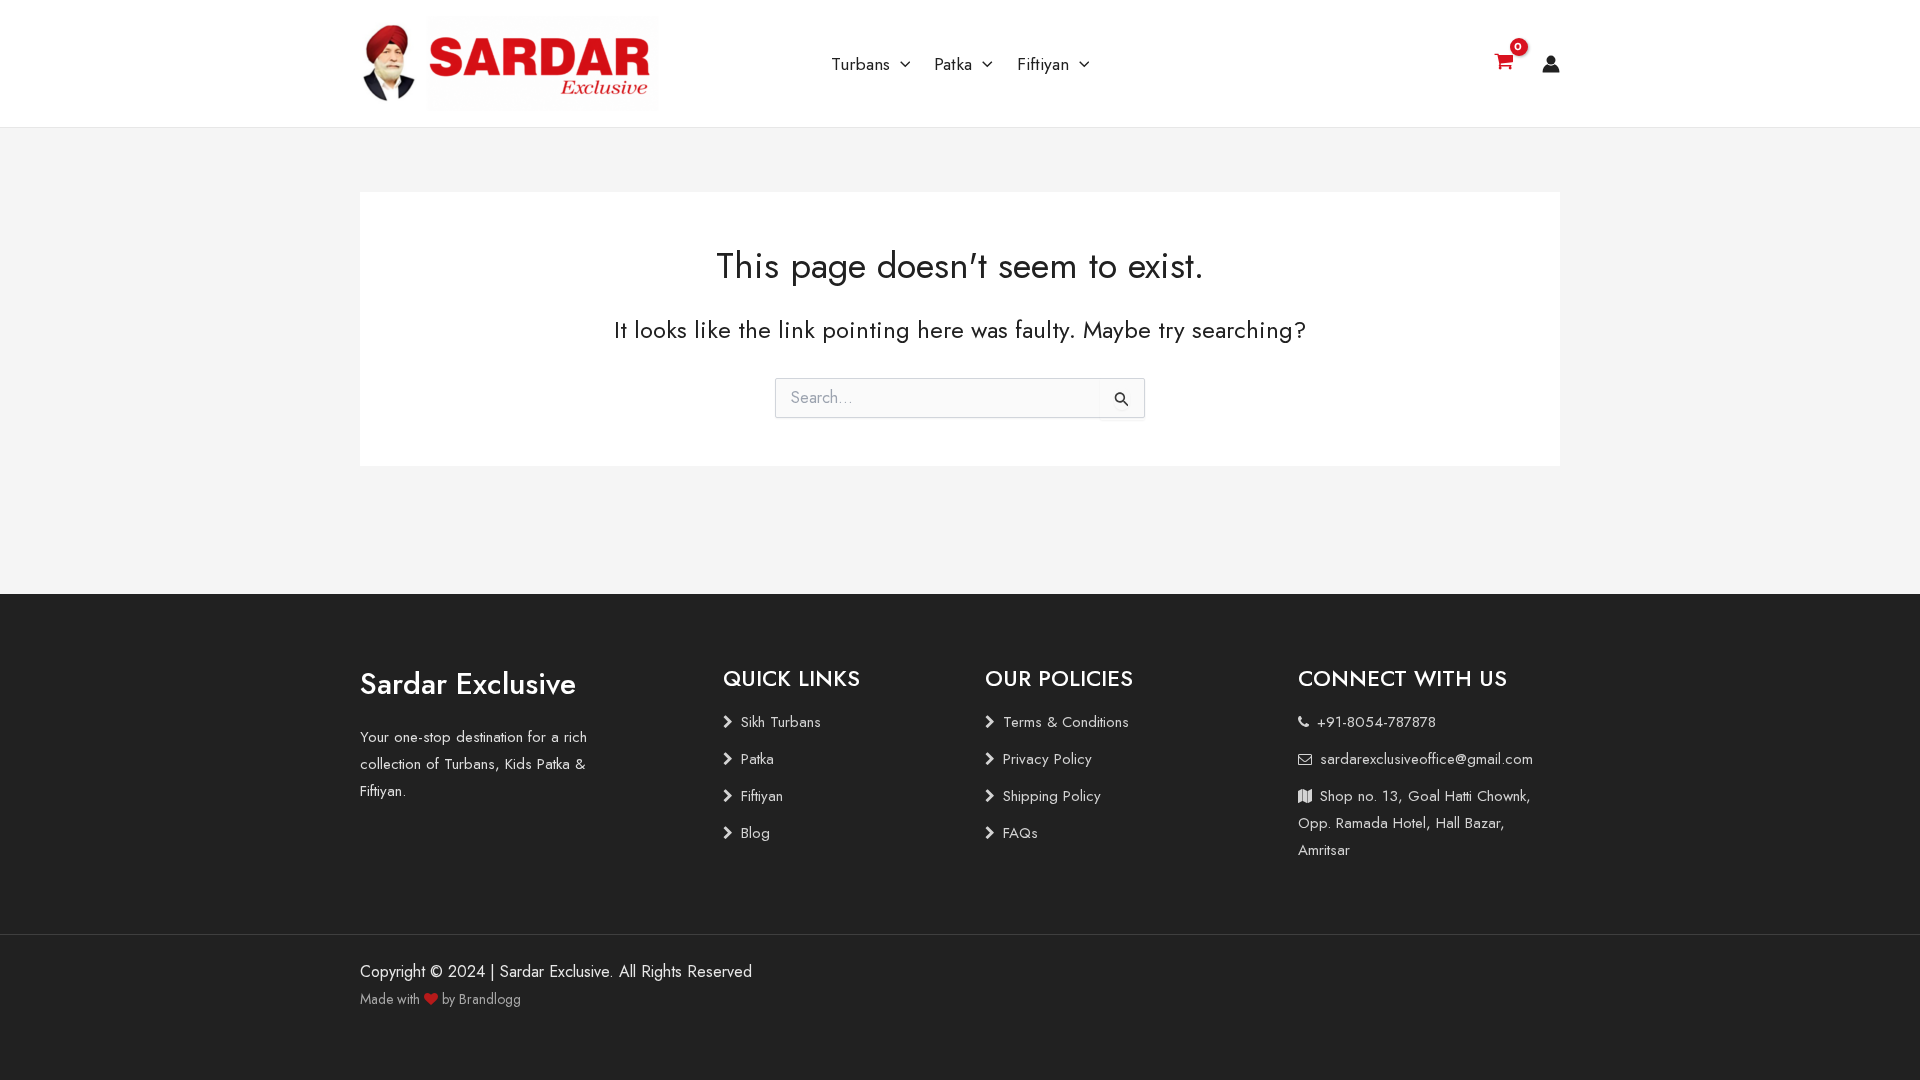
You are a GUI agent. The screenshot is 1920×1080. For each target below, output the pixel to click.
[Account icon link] (1551, 64)
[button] (900, 64)
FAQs (1020, 833)
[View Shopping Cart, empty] (1503, 64)
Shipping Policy (1052, 796)
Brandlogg (490, 999)
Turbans (860, 64)
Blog (755, 833)
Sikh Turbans (781, 722)
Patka (953, 64)
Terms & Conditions (1066, 722)
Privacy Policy (1047, 759)
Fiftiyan (1043, 64)
